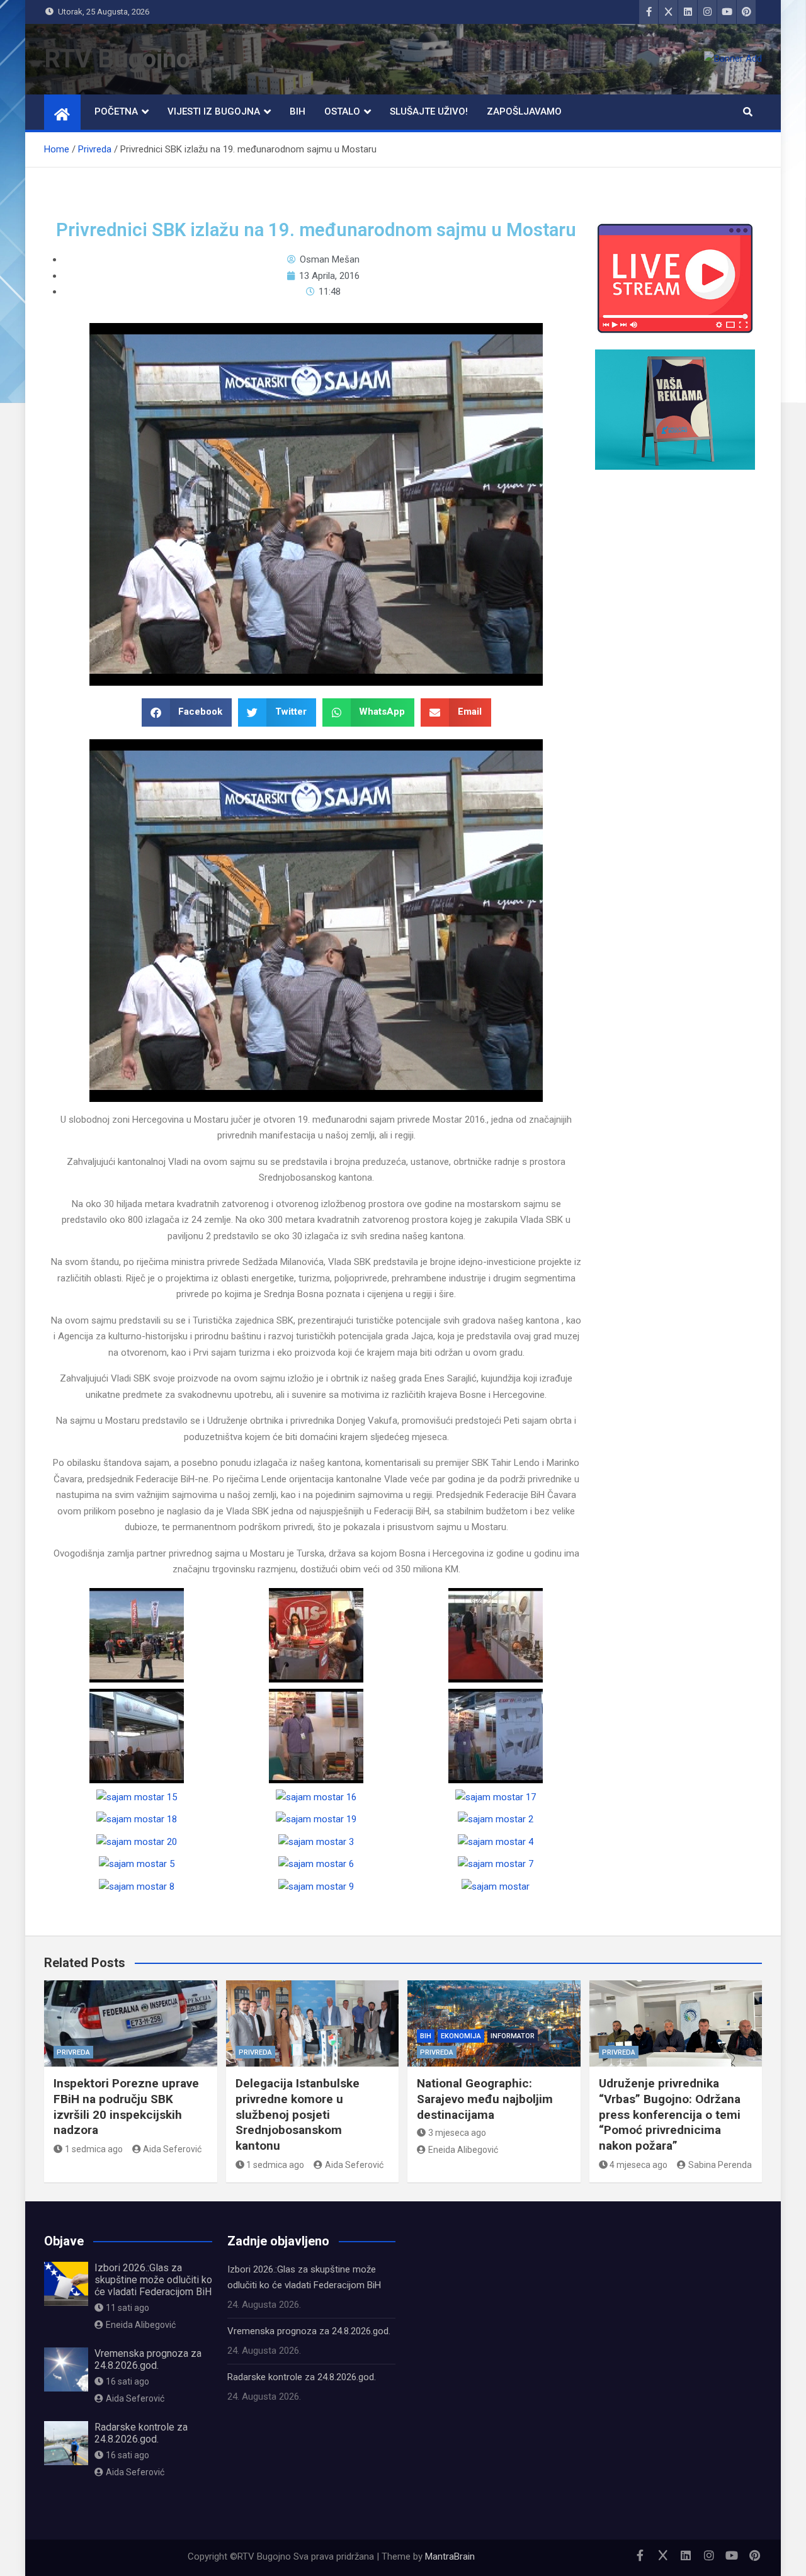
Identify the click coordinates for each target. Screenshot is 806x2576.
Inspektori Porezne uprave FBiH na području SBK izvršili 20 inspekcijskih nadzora (126, 2107)
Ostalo (342, 111)
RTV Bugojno (117, 59)
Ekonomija (461, 2036)
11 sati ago (128, 2308)
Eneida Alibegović (463, 2150)
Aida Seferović (172, 2149)
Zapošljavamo (524, 111)
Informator (513, 2036)
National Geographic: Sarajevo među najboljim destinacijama (485, 2099)
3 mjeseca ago (457, 2133)
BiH (298, 111)
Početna (116, 111)
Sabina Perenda (720, 2165)
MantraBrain (450, 2556)
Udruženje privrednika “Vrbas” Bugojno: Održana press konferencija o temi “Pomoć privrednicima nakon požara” (670, 2114)
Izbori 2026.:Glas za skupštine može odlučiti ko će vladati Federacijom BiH (153, 2280)
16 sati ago (128, 2381)
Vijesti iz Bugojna (214, 111)
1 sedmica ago (94, 2149)
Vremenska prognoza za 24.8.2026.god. (148, 2359)
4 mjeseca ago (639, 2165)
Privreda (73, 2052)
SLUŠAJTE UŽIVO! (429, 111)
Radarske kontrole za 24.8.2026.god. (141, 2433)
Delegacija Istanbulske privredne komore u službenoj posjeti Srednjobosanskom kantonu (298, 2114)
